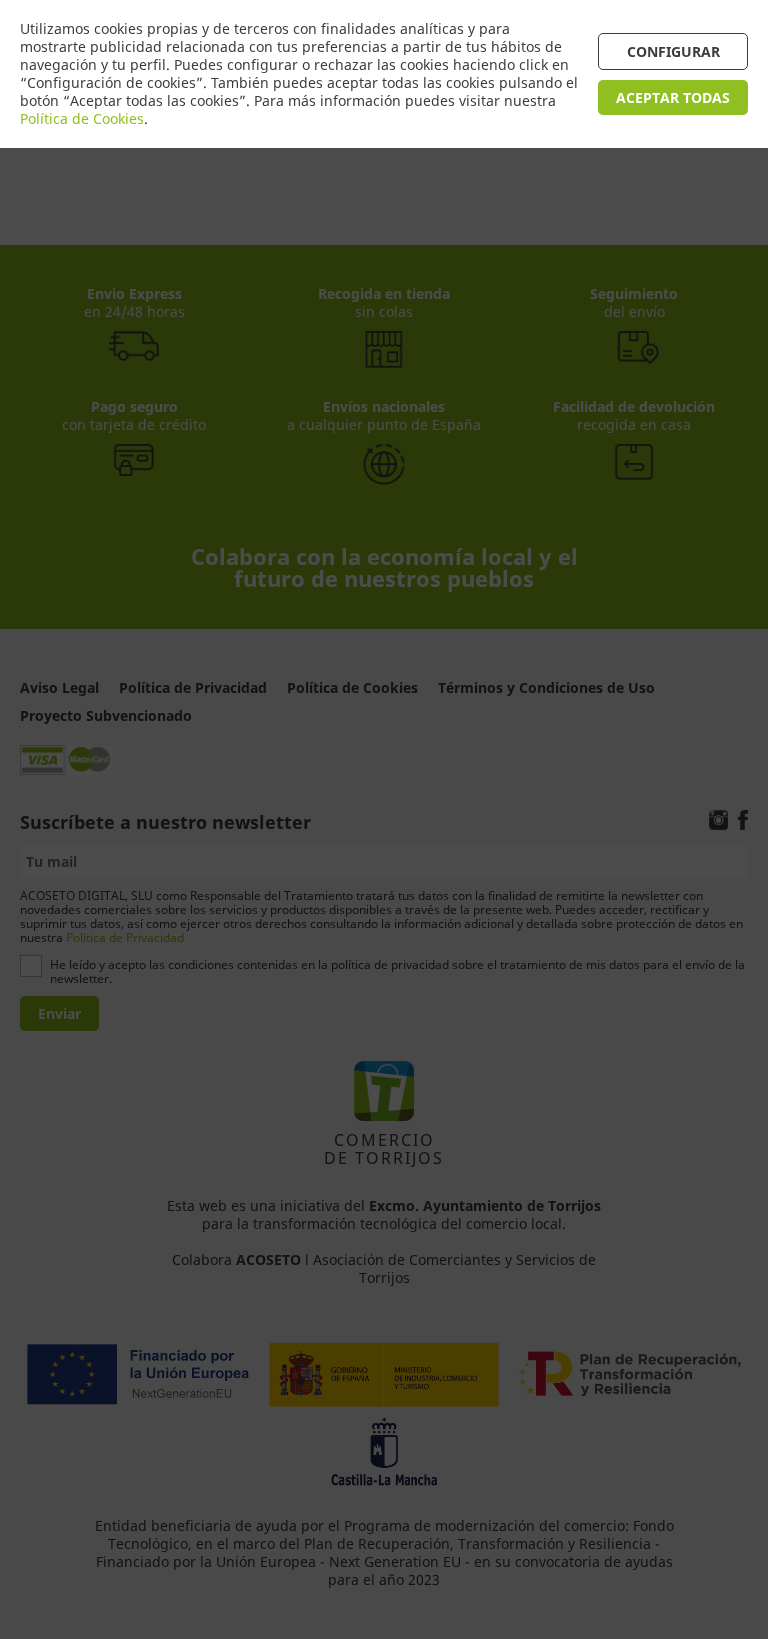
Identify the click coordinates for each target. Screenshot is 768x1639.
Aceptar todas (673, 97)
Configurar (673, 51)
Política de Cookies (82, 118)
